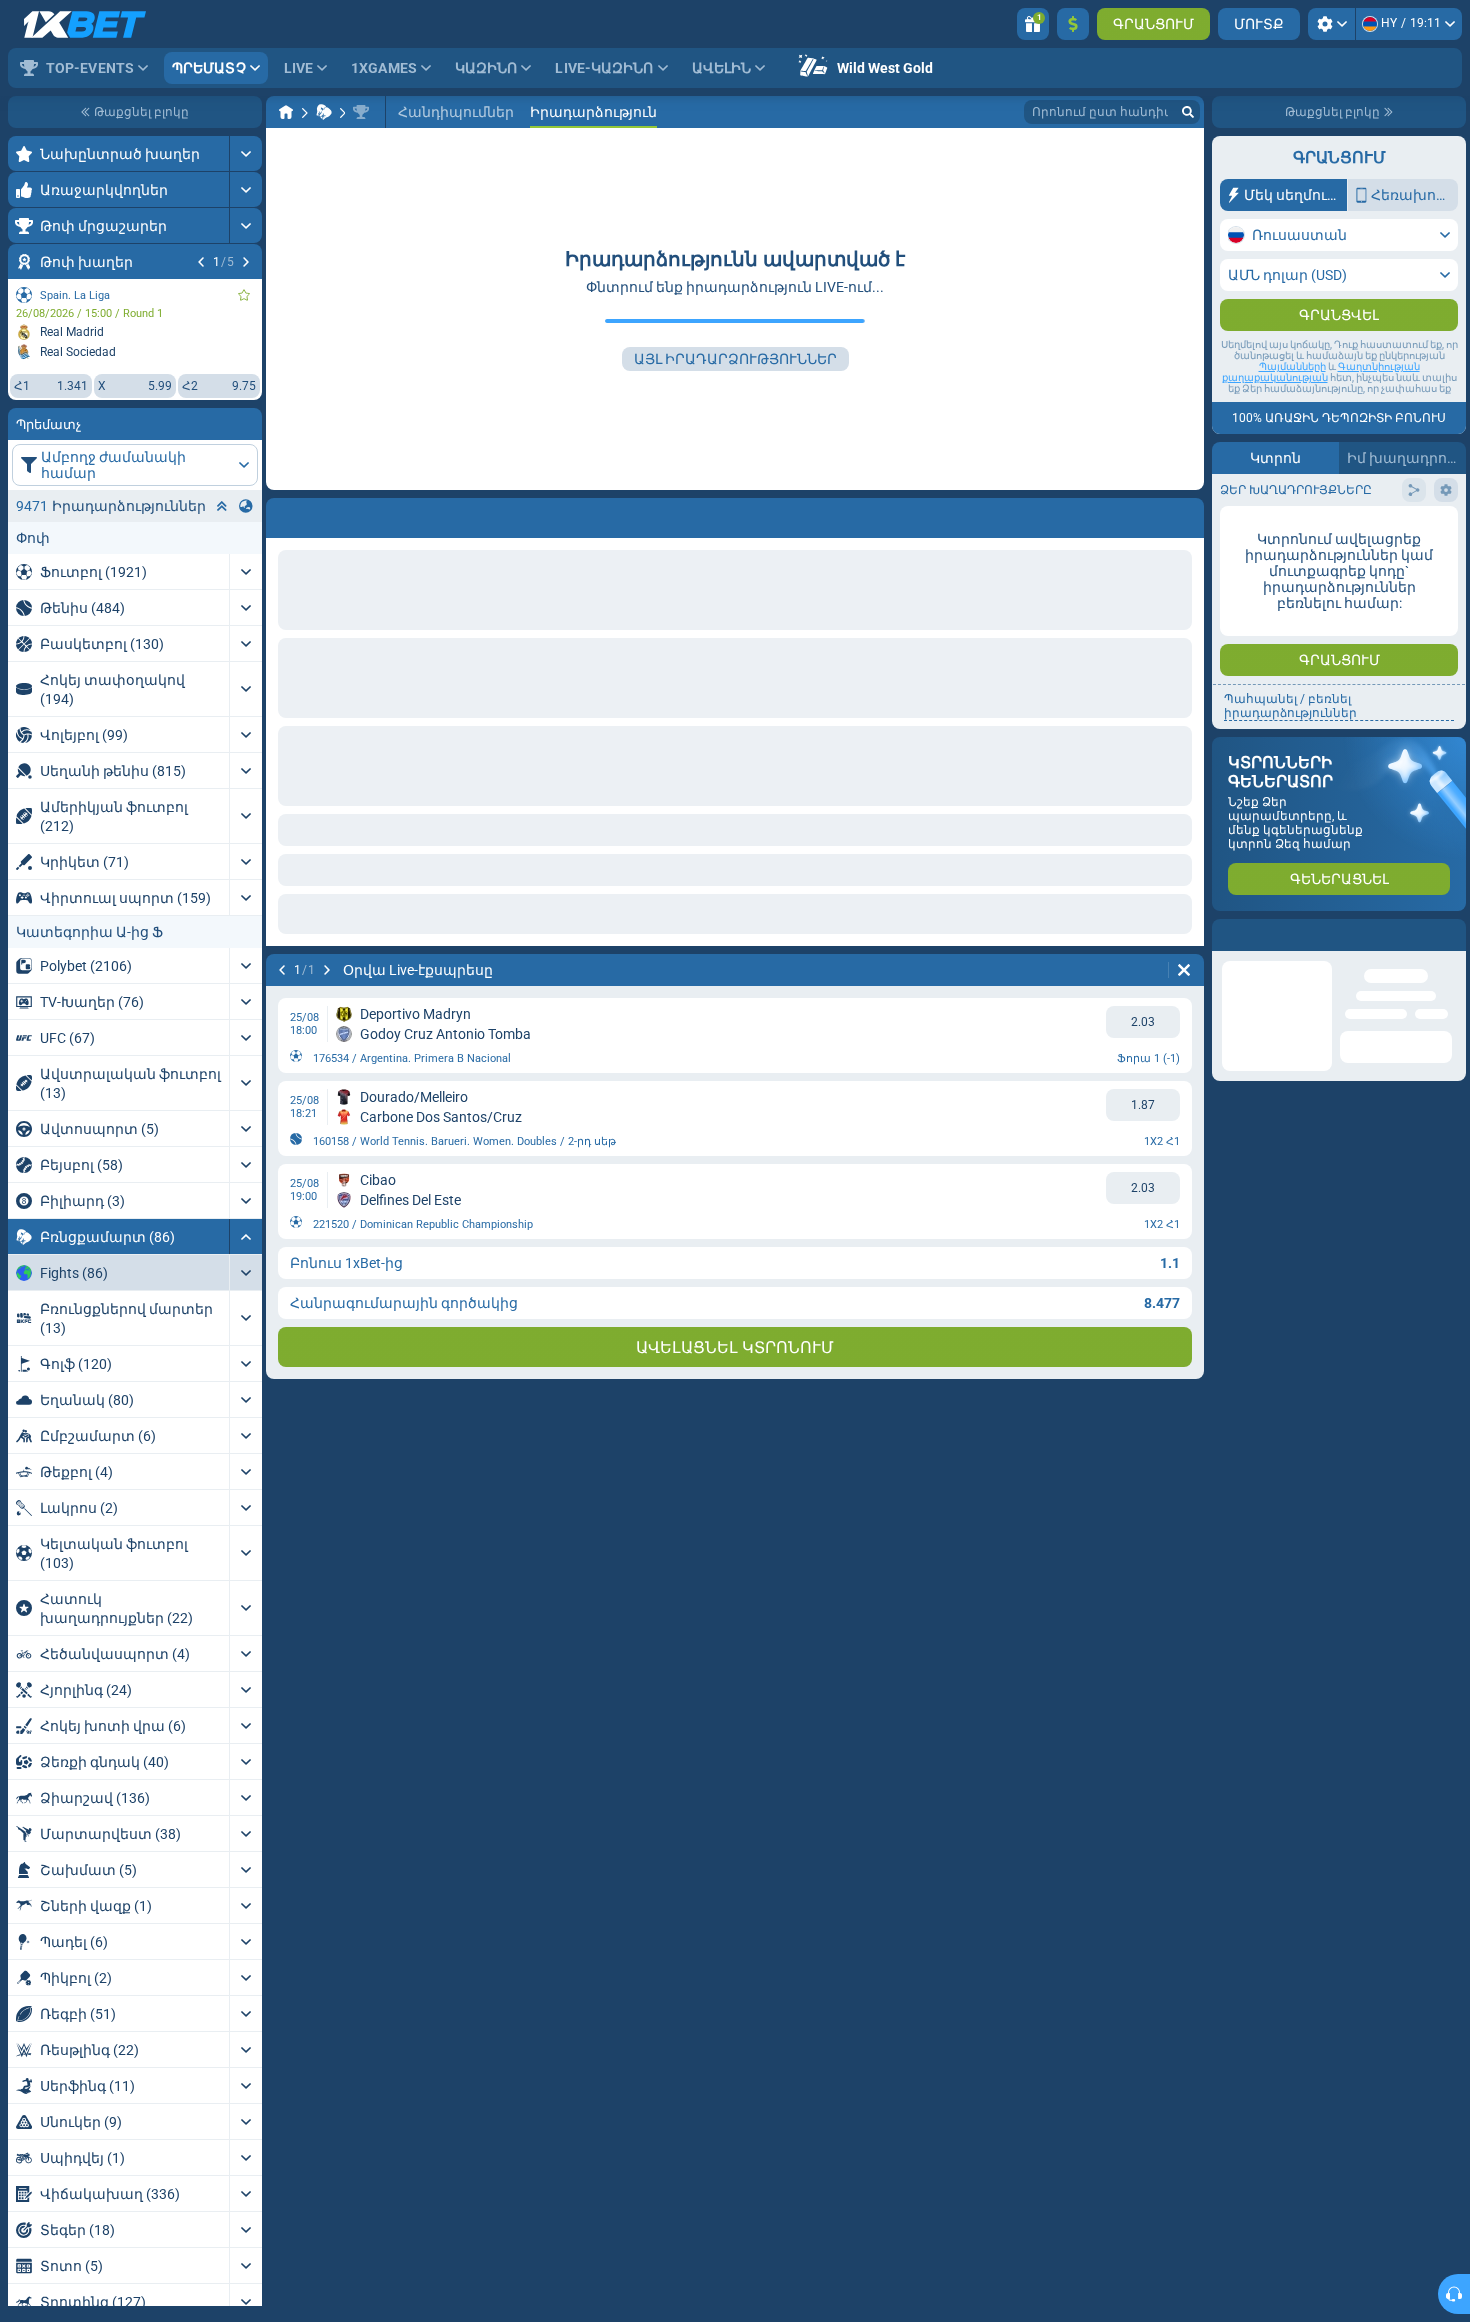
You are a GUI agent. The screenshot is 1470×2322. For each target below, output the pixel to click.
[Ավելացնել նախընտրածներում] (244, 295)
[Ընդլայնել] (245, 153)
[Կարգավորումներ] (1331, 24)
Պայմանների (1292, 406)
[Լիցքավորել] (1073, 24)
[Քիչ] (222, 506)
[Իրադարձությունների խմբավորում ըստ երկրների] (246, 506)
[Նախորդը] (201, 262)
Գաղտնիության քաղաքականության (1321, 412)
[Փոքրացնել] (245, 1236)
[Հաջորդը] (246, 262)
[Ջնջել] (1184, 514)
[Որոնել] (1188, 112)
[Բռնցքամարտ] (324, 112)
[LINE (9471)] (286, 112)
